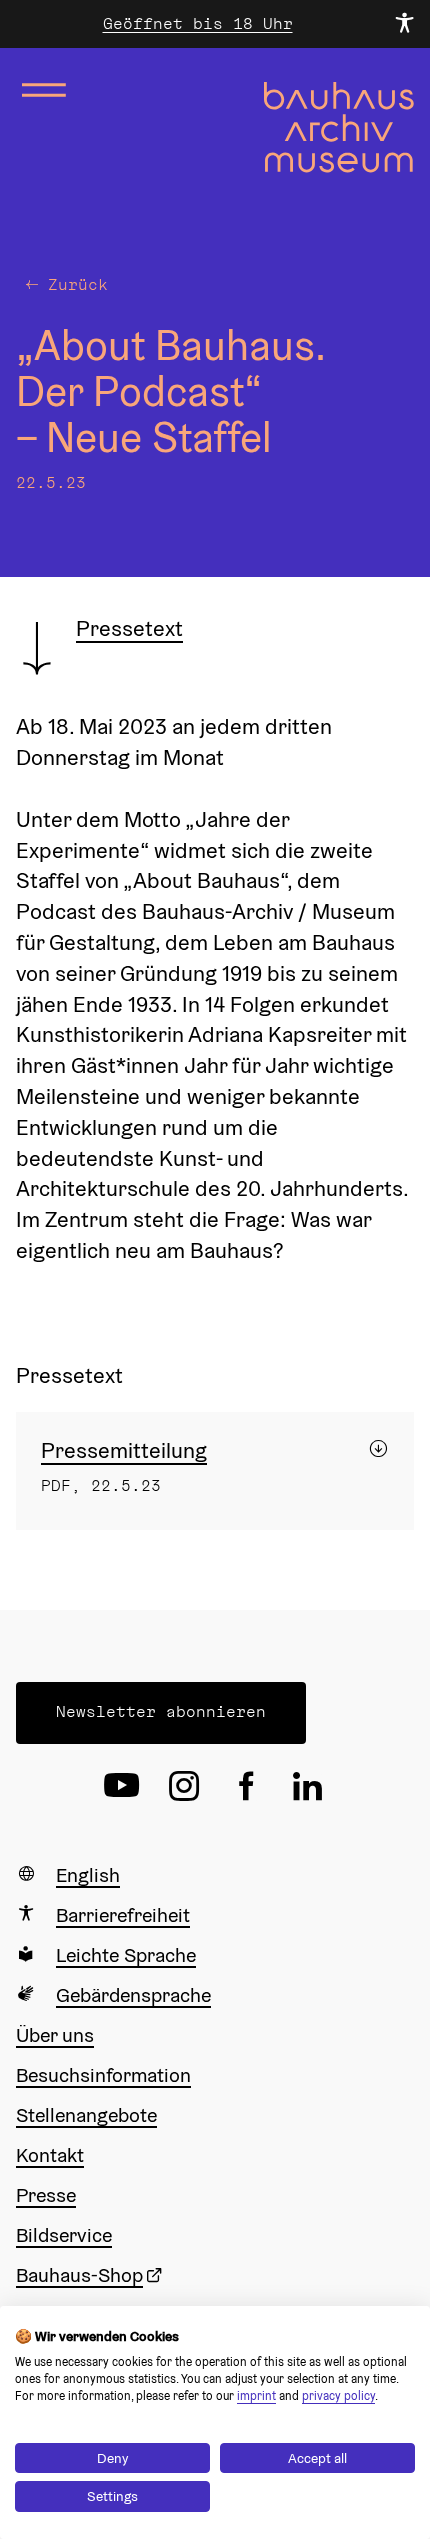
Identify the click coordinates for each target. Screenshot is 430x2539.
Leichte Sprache (126, 1955)
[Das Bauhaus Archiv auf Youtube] (122, 1786)
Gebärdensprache (133, 1995)
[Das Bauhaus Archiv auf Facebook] (246, 1786)
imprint (256, 2395)
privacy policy (338, 2395)
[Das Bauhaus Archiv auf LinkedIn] (308, 1786)
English (88, 1875)
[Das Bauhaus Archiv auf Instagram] (184, 1786)
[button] (161, 1713)
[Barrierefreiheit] (404, 24)
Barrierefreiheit (123, 1915)
